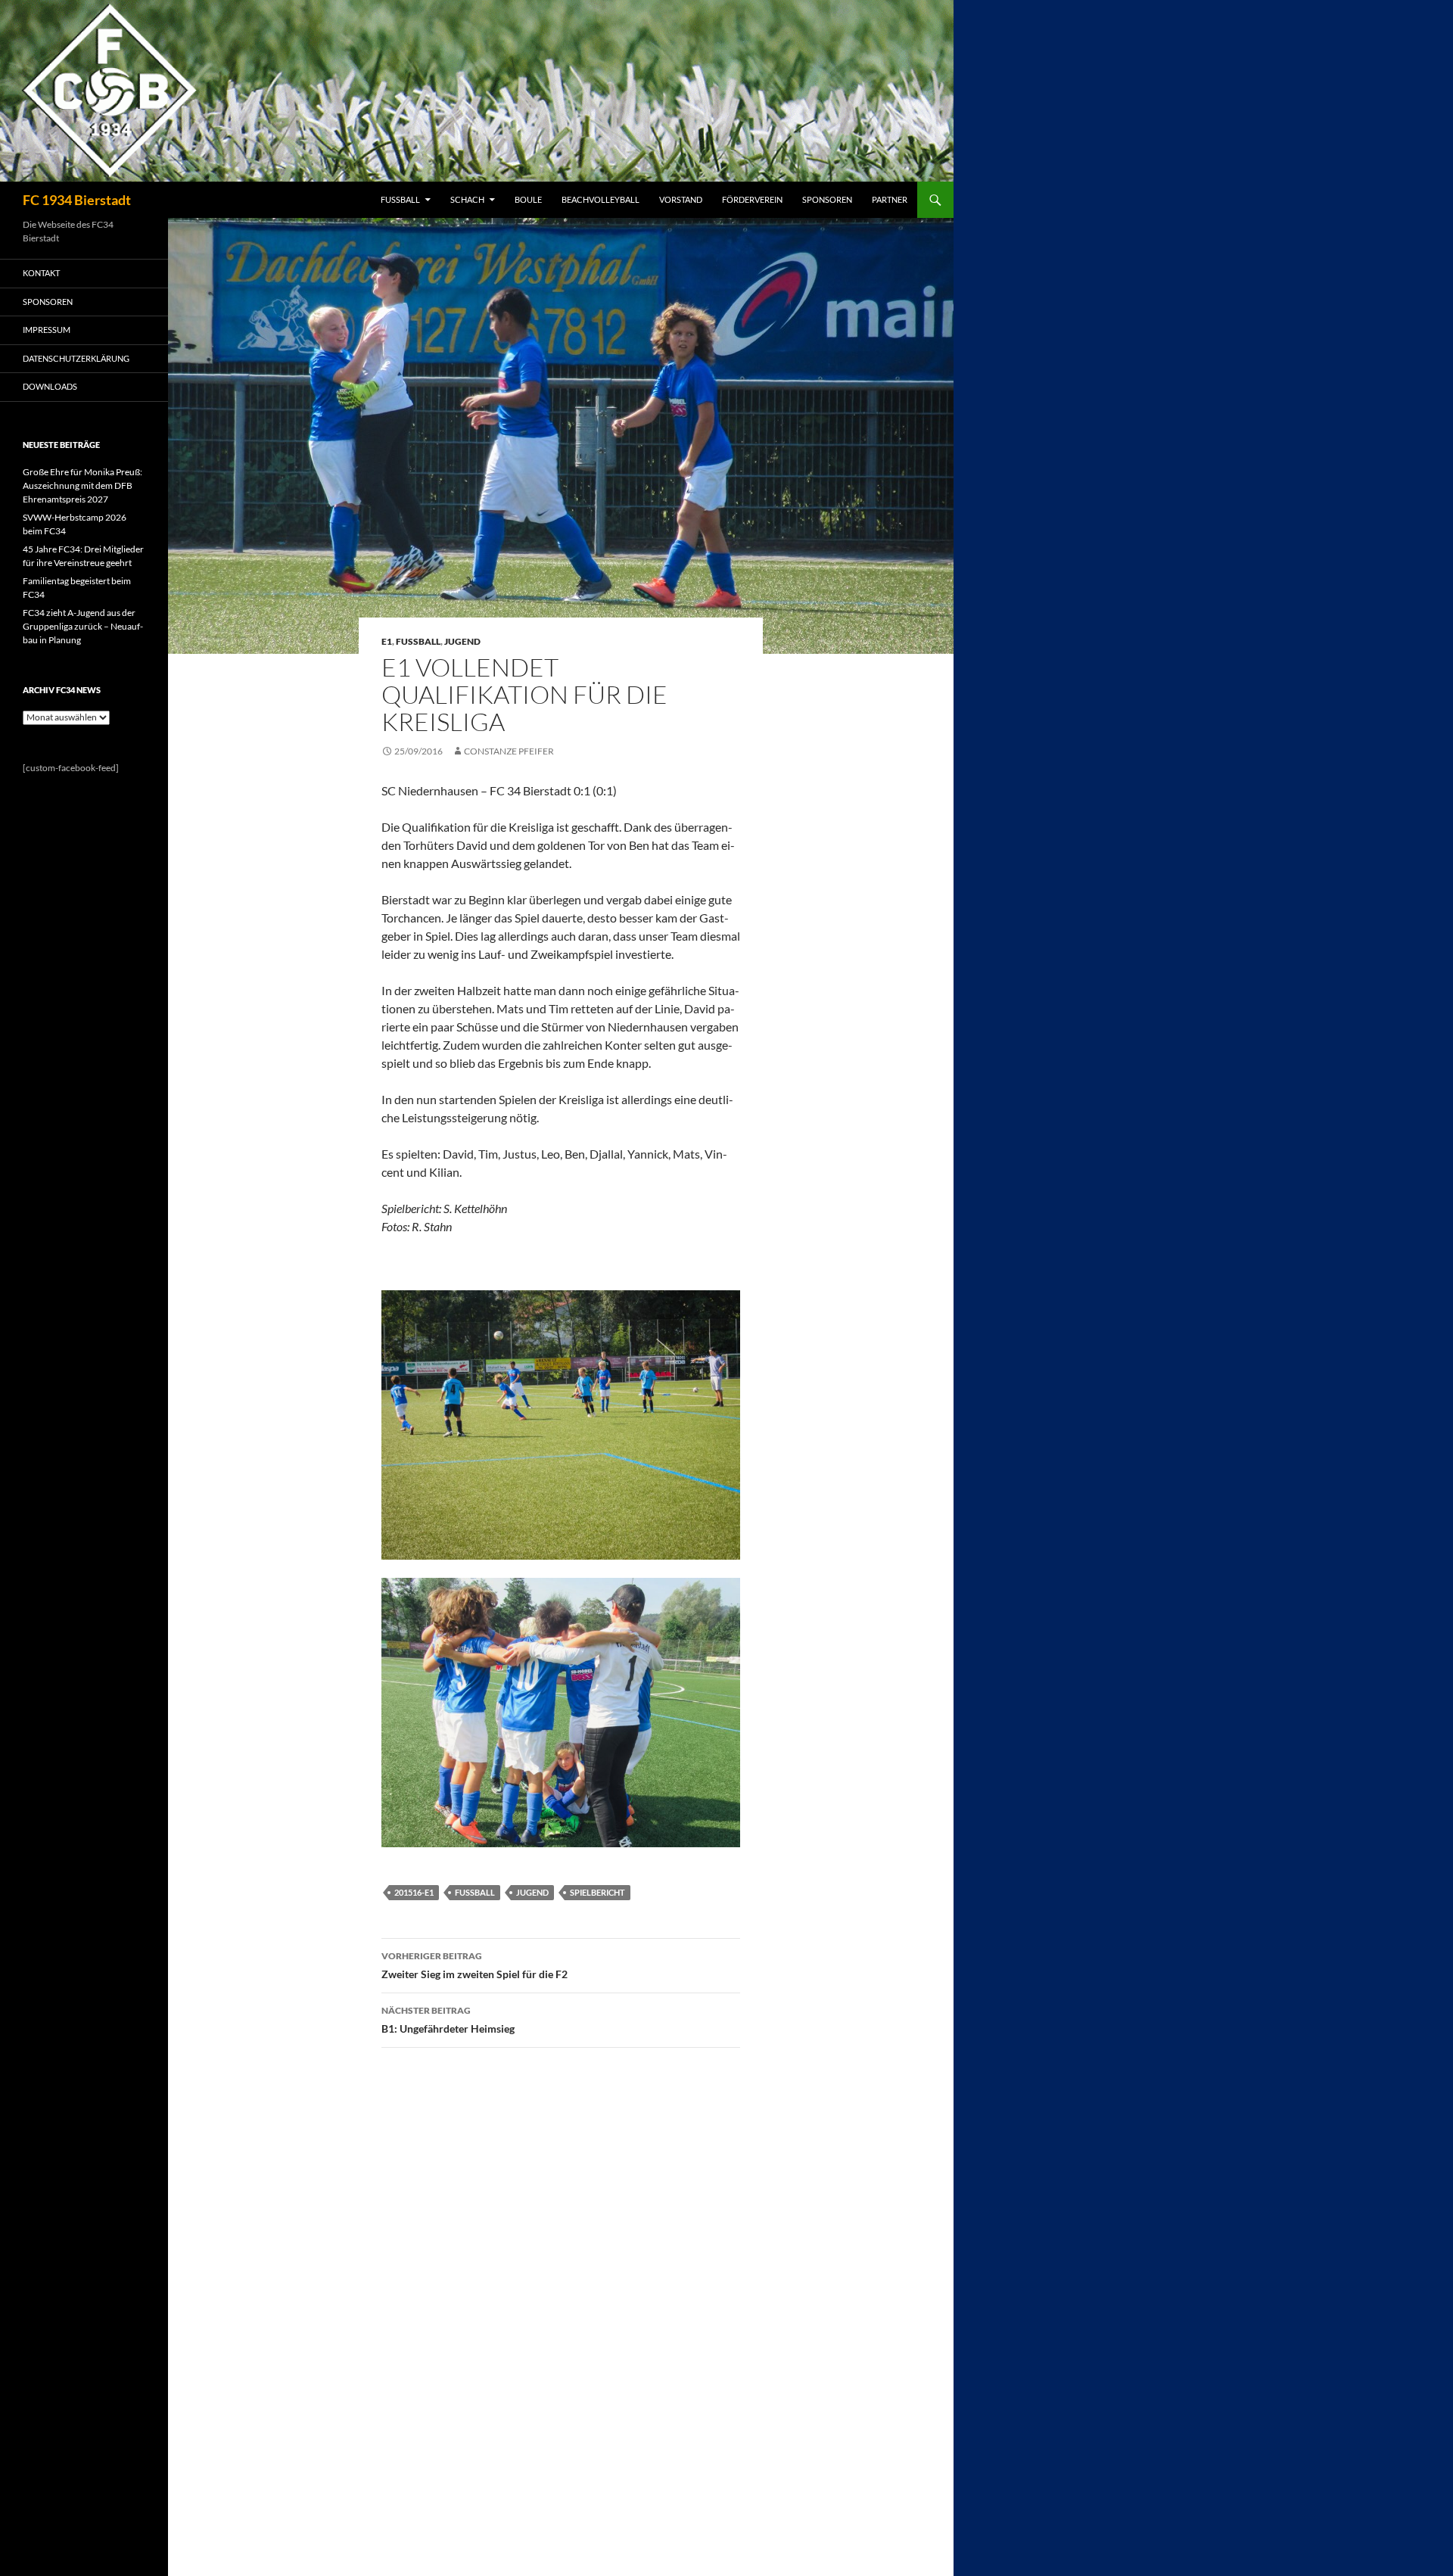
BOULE (528, 199)
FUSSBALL (400, 199)
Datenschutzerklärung (76, 358)
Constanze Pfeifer (509, 751)
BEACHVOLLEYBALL (600, 199)
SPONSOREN (827, 199)
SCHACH (467, 199)
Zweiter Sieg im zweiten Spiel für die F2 (474, 1965)
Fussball (418, 641)
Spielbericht (597, 1892)
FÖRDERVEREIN (752, 199)
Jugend (462, 641)
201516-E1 (414, 1892)
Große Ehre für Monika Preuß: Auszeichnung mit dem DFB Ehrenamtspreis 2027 (82, 485)
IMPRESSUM (47, 330)
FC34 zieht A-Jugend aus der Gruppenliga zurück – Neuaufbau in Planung (83, 626)
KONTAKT (41, 273)
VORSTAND (681, 199)
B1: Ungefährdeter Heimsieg (448, 2020)
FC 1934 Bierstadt (77, 200)
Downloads (50, 386)
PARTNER (890, 199)
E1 (387, 641)
